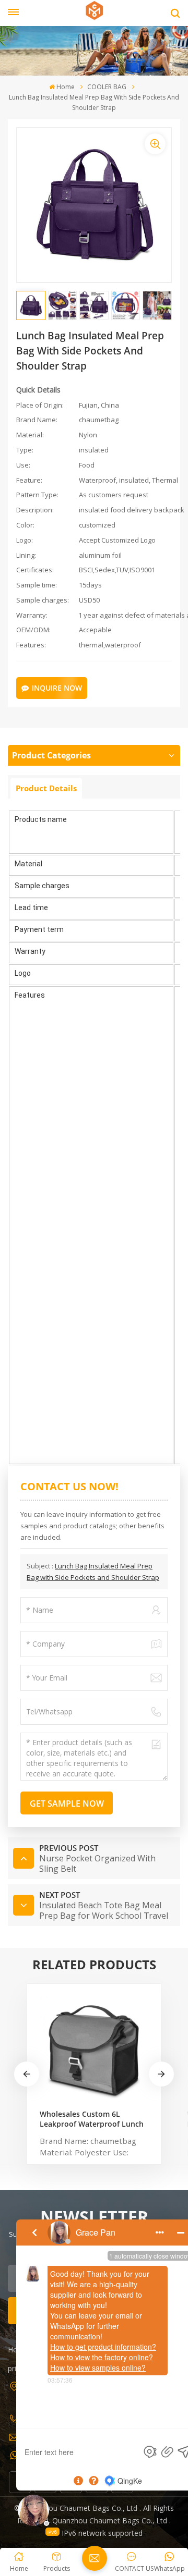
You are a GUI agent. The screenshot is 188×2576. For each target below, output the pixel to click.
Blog (73, 2350)
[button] (161, 2074)
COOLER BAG (107, 87)
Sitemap (137, 2350)
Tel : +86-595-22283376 (59, 2417)
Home (66, 87)
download (82, 2368)
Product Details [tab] (46, 788)
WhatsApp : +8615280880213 (69, 2454)
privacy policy (30, 2368)
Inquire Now (57, 688)
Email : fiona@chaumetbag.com (74, 2436)
